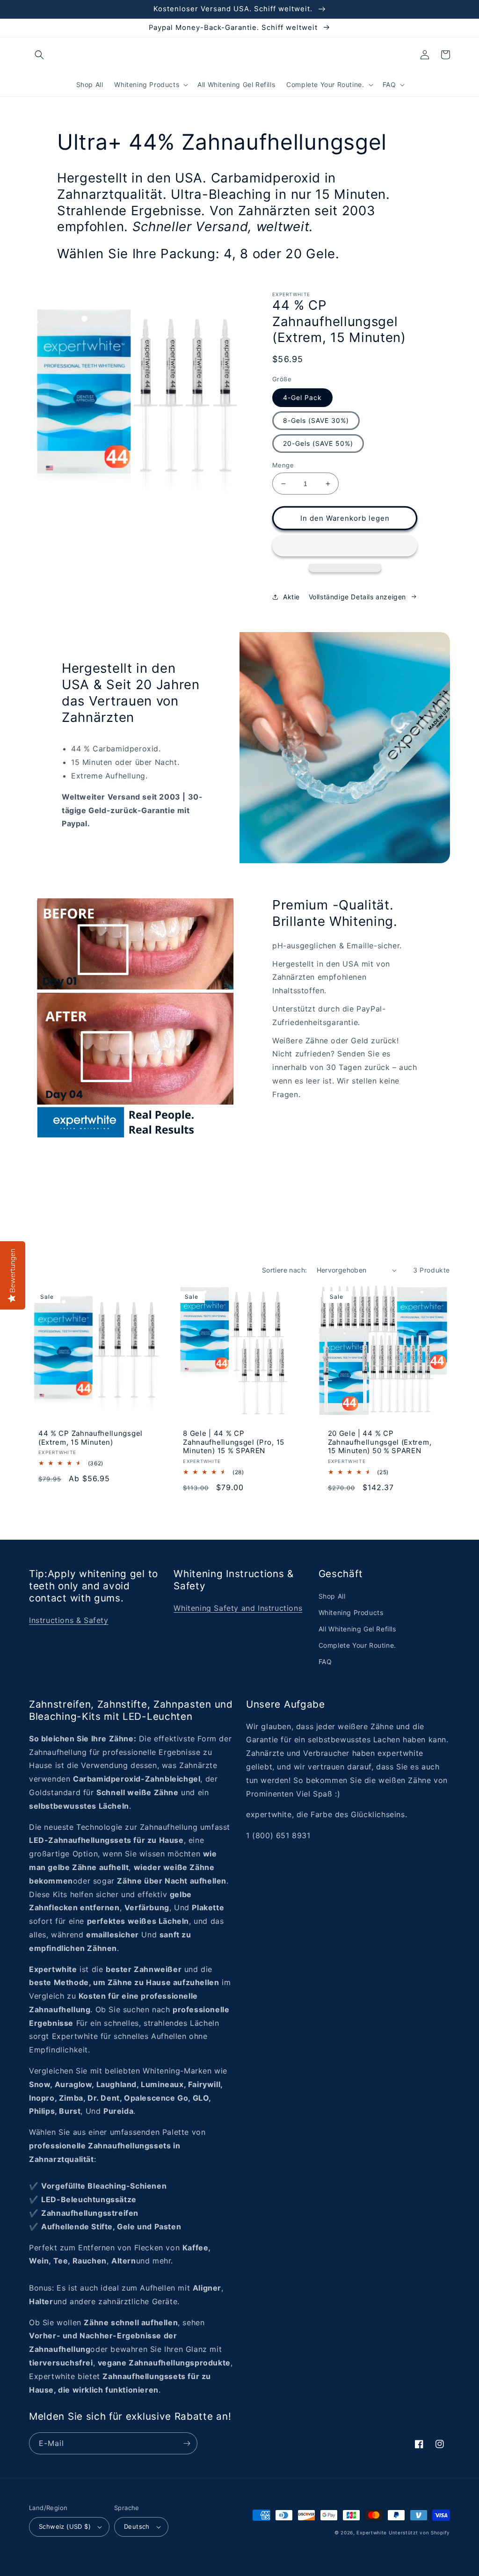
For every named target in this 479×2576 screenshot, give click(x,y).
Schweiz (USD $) (65, 2526)
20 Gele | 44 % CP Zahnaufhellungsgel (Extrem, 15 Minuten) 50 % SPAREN (380, 1442)
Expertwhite (372, 2532)
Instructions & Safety (69, 1620)
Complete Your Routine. (357, 1645)
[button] (39, 55)
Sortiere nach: (285, 1270)
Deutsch (137, 2526)
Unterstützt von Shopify (419, 2532)
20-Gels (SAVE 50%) (318, 443)
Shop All (332, 1596)
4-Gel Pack (302, 397)
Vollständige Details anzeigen (357, 597)
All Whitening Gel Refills (357, 1629)
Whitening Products (351, 1612)
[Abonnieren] (187, 2443)
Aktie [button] (291, 597)
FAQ (325, 1662)
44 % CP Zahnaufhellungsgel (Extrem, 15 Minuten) (91, 1438)
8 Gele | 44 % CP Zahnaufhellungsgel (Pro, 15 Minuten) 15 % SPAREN (234, 1442)
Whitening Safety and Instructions (238, 1608)
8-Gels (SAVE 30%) (316, 420)
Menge (283, 465)
